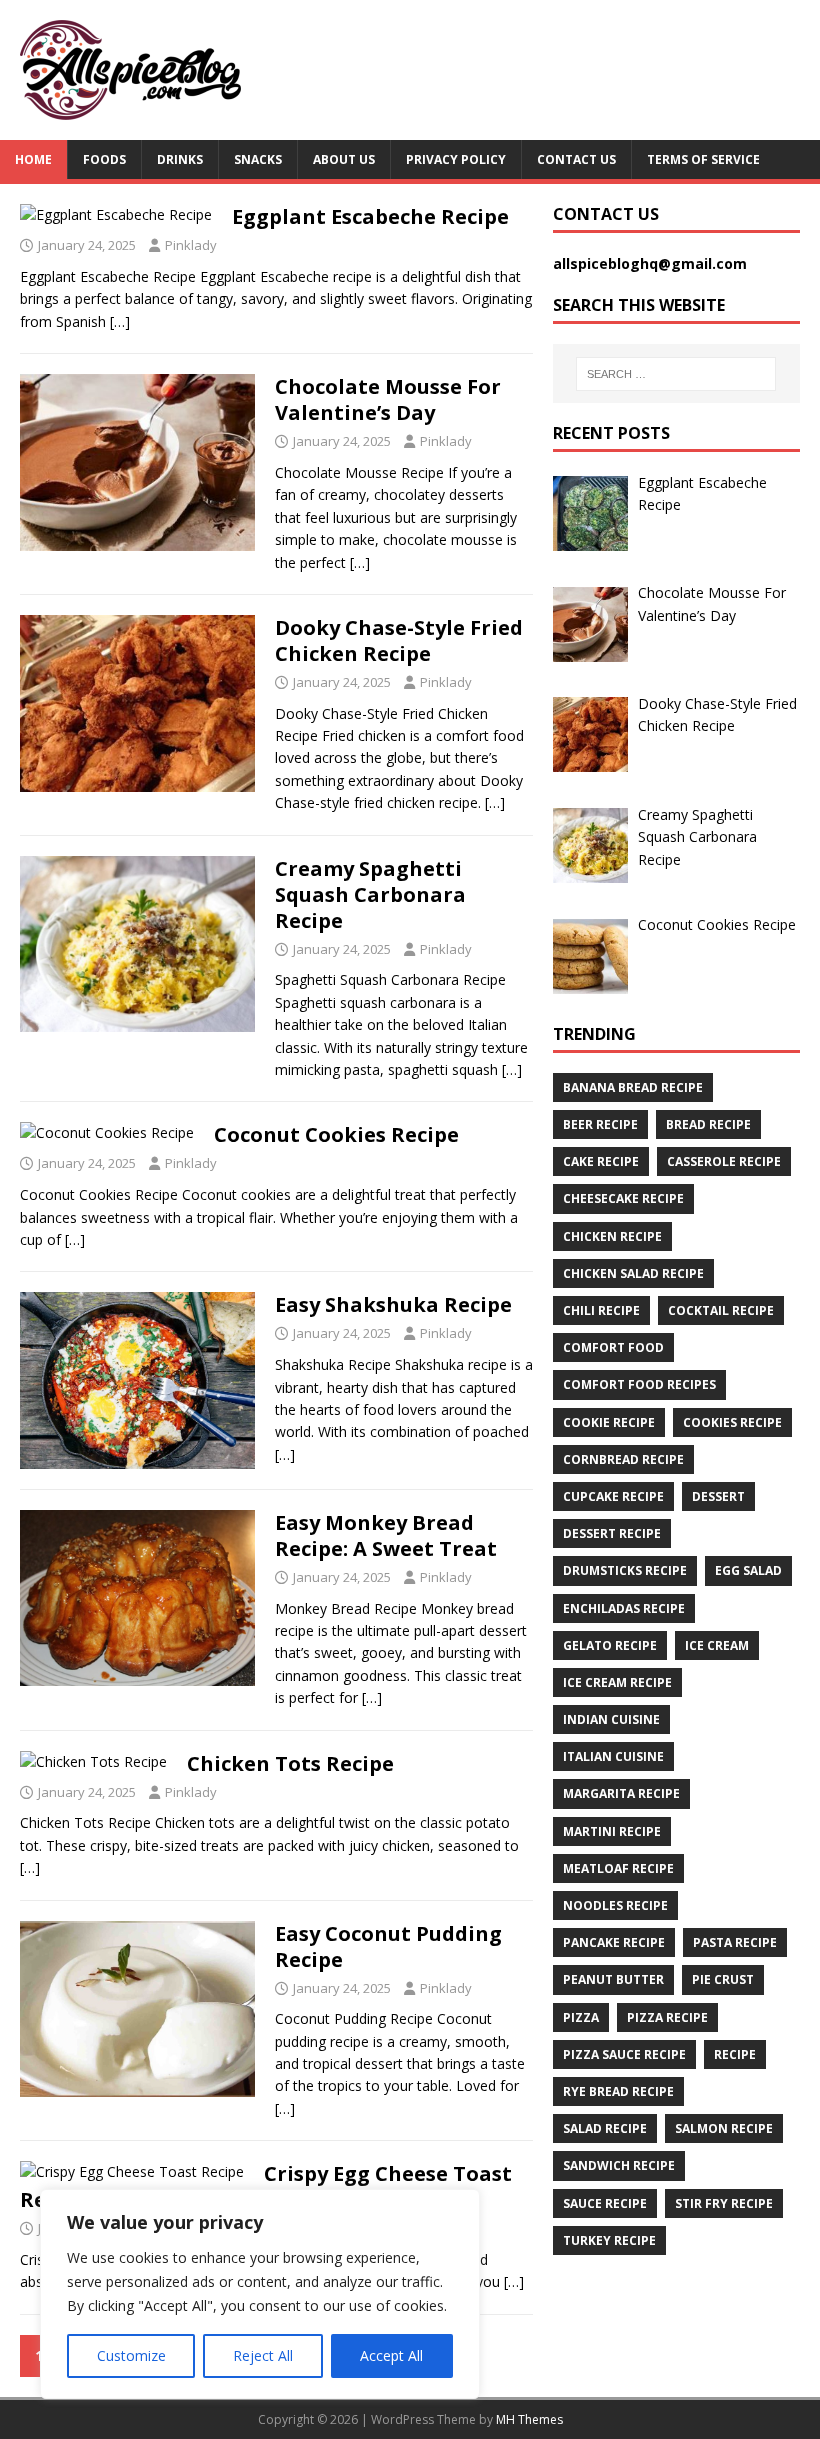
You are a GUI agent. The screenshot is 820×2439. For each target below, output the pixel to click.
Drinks (180, 159)
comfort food (613, 1347)
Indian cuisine (611, 1719)
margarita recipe (621, 1793)
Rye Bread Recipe (618, 2091)
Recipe (735, 2054)
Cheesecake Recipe (623, 1198)
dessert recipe (612, 1533)
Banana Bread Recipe (633, 1087)
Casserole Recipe (724, 1161)
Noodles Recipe (615, 1905)
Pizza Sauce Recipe (624, 2054)
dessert (718, 1496)
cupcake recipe (613, 1496)
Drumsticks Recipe (625, 1570)
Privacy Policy (456, 159)
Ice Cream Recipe (617, 1682)
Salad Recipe (605, 2128)
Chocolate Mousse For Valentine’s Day (388, 399)
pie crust (723, 1979)
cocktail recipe (721, 1310)
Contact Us (576, 159)
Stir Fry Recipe (724, 2203)
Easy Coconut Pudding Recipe (388, 1946)
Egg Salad (748, 1570)
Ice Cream (717, 1645)
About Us (344, 159)
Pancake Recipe (614, 1942)
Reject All (263, 2355)
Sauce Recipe (605, 2203)
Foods (104, 159)
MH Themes (529, 2419)
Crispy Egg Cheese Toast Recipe (266, 2186)
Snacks (258, 159)
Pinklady (191, 245)
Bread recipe (708, 1124)
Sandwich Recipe (619, 2165)
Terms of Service (703, 159)
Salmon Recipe (724, 2128)
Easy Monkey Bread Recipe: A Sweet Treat (386, 1535)
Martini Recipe (612, 1831)
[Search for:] (676, 374)
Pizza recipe (667, 2017)
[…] (120, 321)
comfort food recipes (639, 1384)
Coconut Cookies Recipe (336, 1134)
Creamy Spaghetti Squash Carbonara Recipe (370, 894)
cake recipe (601, 1161)
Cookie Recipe (609, 1422)
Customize (131, 2355)
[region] (260, 2294)
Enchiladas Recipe (624, 1608)
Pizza (581, 2017)
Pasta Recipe (735, 1942)
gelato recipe (610, 1645)
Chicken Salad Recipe (633, 1273)
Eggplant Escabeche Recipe (370, 216)
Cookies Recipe (732, 1422)
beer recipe (600, 1124)
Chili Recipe (601, 1310)
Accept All (391, 2355)
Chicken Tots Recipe (290, 1763)
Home (33, 159)
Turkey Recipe (609, 2240)
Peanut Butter (613, 1979)
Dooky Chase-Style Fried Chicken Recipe (399, 640)
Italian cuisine (613, 1756)
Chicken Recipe (612, 1236)
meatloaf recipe (618, 1868)
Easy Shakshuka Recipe (393, 1304)
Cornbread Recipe (623, 1459)
